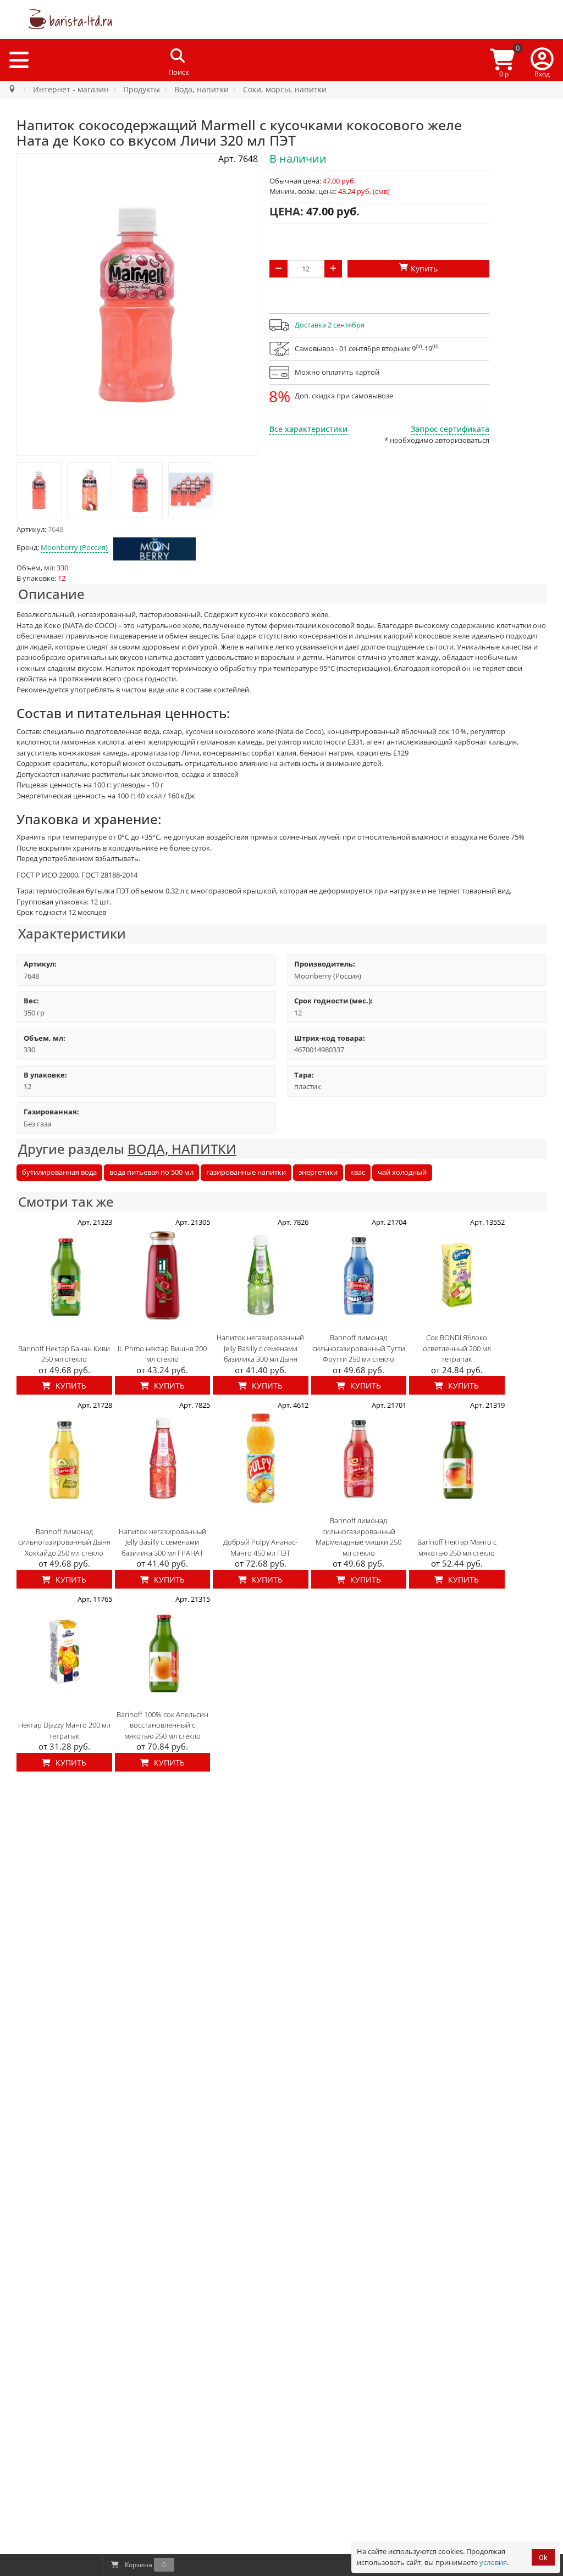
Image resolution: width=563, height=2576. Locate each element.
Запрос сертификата (450, 429)
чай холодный (402, 1172)
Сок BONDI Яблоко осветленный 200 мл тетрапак (457, 1348)
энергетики (318, 1172)
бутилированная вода (59, 1172)
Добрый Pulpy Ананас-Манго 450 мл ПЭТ (260, 1547)
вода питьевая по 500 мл (151, 1172)
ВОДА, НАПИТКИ (182, 1149)
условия (493, 2562)
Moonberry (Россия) (74, 547)
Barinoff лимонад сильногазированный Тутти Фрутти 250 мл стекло (359, 1348)
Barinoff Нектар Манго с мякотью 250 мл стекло (457, 1547)
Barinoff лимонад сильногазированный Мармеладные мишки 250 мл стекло (358, 1537)
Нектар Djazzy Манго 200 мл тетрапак (64, 1730)
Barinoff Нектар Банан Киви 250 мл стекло (64, 1354)
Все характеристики (308, 429)
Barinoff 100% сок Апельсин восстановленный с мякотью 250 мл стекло (162, 1725)
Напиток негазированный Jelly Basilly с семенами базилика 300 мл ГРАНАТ (162, 1542)
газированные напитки (246, 1172)
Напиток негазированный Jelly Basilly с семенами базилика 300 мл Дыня (260, 1348)
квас (358, 1172)
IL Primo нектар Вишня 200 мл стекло (162, 1354)
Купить (70, 1386)
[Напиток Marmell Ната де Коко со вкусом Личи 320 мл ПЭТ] (39, 490)
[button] (542, 60)
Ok (543, 2558)
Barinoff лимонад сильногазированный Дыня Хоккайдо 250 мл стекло (64, 1542)
